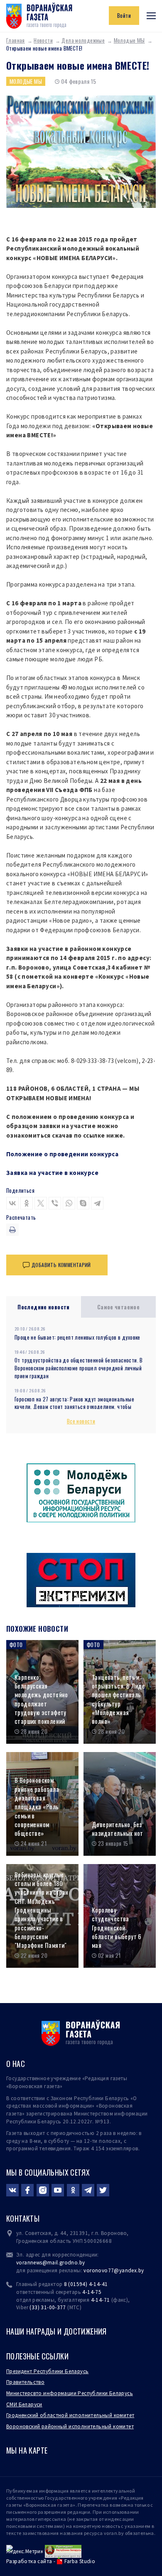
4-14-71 (101, 2300)
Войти (124, 15)
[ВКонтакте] (12, 1203)
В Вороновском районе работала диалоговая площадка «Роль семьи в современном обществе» (37, 1807)
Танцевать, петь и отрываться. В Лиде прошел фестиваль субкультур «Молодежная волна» (118, 1699)
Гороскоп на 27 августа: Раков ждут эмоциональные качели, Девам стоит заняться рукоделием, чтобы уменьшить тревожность (74, 1407)
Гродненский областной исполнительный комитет (70, 2415)
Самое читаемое (119, 1307)
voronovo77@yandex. (111, 2270)
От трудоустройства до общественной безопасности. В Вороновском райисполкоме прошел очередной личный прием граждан (79, 1368)
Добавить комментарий (61, 1265)
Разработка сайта (29, 2561)
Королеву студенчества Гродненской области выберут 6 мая (117, 1928)
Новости (43, 40)
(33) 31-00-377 (48, 2307)
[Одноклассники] (27, 1203)
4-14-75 (92, 2292)
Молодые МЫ (129, 40)
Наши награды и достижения (56, 2331)
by (141, 2270)
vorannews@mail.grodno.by (50, 2263)
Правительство (25, 2382)
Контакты (23, 2218)
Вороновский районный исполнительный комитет (70, 2426)
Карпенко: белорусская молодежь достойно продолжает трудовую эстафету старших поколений (41, 1699)
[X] (41, 1203)
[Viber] (55, 1203)
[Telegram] (97, 1203)
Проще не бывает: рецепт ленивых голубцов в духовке (77, 1337)
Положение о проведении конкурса (62, 1154)
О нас (16, 2064)
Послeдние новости (44, 1307)
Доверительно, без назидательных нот (118, 1829)
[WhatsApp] (69, 1203)
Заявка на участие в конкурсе (52, 1173)
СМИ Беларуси (24, 2404)
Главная (16, 40)
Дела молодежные (83, 40)
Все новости (81, 1421)
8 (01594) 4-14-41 (86, 2284)
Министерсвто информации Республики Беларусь (70, 2393)
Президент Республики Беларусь (47, 2371)
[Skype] (83, 1203)
